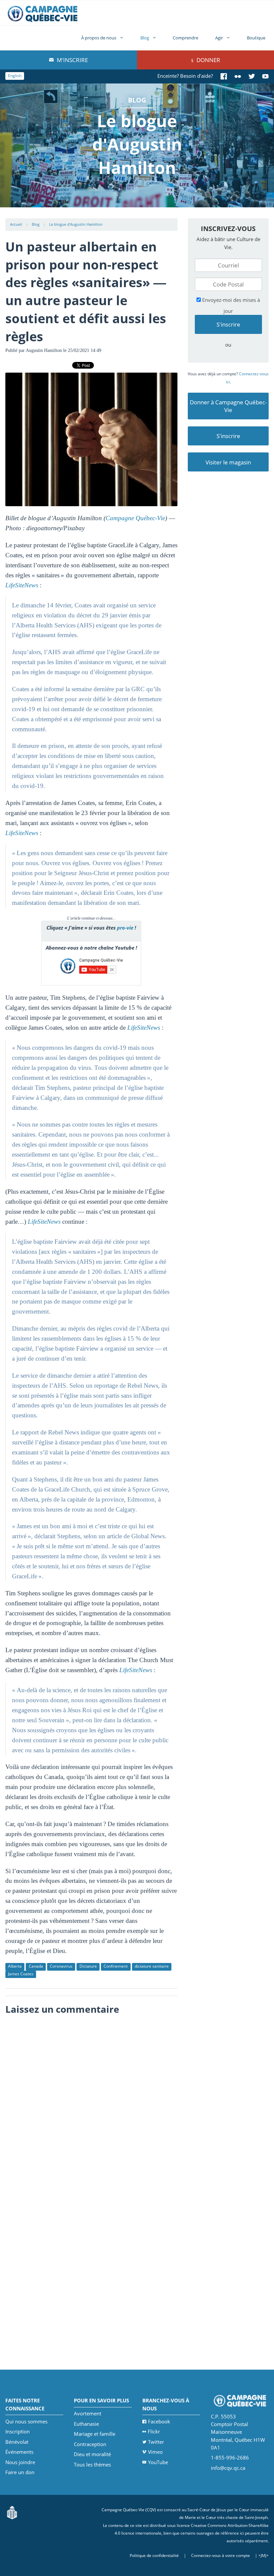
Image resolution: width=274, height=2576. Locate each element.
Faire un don (20, 2472)
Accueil (16, 224)
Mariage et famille (95, 2434)
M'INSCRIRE (72, 60)
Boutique (256, 38)
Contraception (90, 2444)
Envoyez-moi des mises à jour (230, 305)
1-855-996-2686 (230, 2457)
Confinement (116, 1966)
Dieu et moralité (92, 2454)
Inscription (18, 2431)
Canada (36, 1966)
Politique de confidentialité (154, 2555)
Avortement (88, 2413)
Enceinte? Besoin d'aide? (185, 76)
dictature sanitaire (152, 1966)
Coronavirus (61, 1966)
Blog (145, 38)
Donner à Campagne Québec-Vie (228, 406)
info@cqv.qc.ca (228, 2468)
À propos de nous (99, 38)
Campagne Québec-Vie (135, 518)
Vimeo (155, 2452)
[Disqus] (91, 2102)
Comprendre (185, 38)
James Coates (21, 1974)
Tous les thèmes (92, 2464)
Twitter (156, 2442)
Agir (219, 38)
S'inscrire (228, 436)
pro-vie (125, 928)
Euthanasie (86, 2424)
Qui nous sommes (26, 2421)
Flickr (154, 2431)
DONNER (208, 60)
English (15, 76)
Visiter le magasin (228, 462)
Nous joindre (20, 2462)
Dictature (88, 1966)
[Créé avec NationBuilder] (12, 2512)
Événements (19, 2452)
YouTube (158, 2462)
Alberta (15, 1966)
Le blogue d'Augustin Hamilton (76, 224)
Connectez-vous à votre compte (221, 2555)
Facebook (159, 2421)
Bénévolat (17, 2442)
